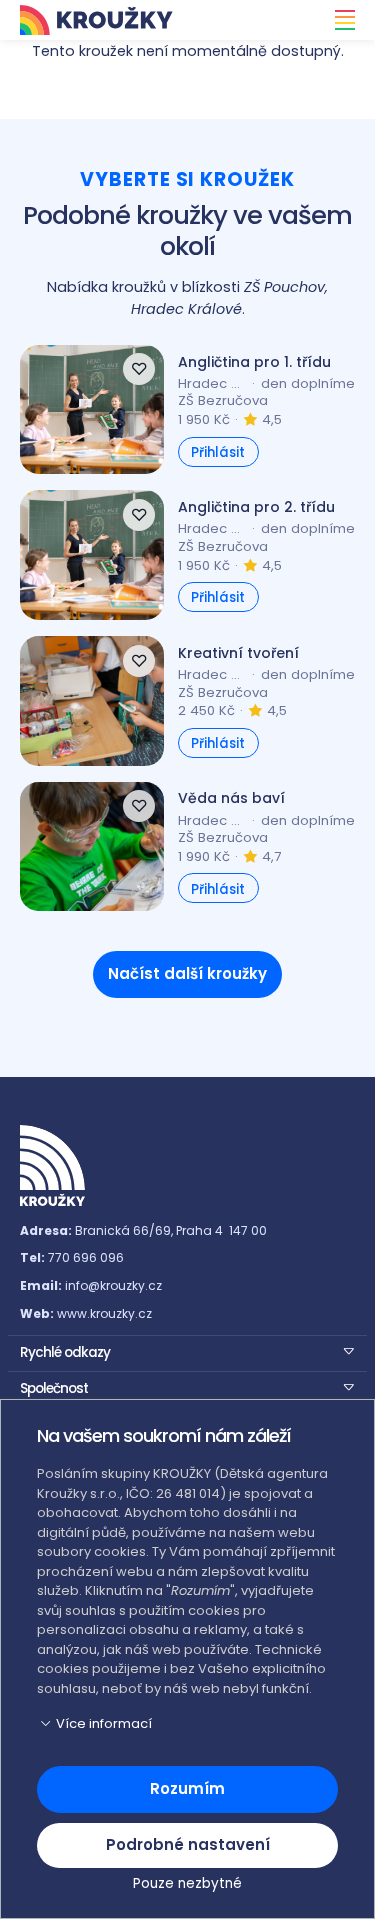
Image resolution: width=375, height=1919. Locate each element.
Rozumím (187, 1788)
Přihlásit (218, 452)
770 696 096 (86, 1257)
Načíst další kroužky (187, 973)
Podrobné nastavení (188, 1844)
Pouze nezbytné (187, 1883)
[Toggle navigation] (339, 20)
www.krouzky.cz (104, 1313)
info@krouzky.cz (113, 1285)
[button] (187, 1351)
